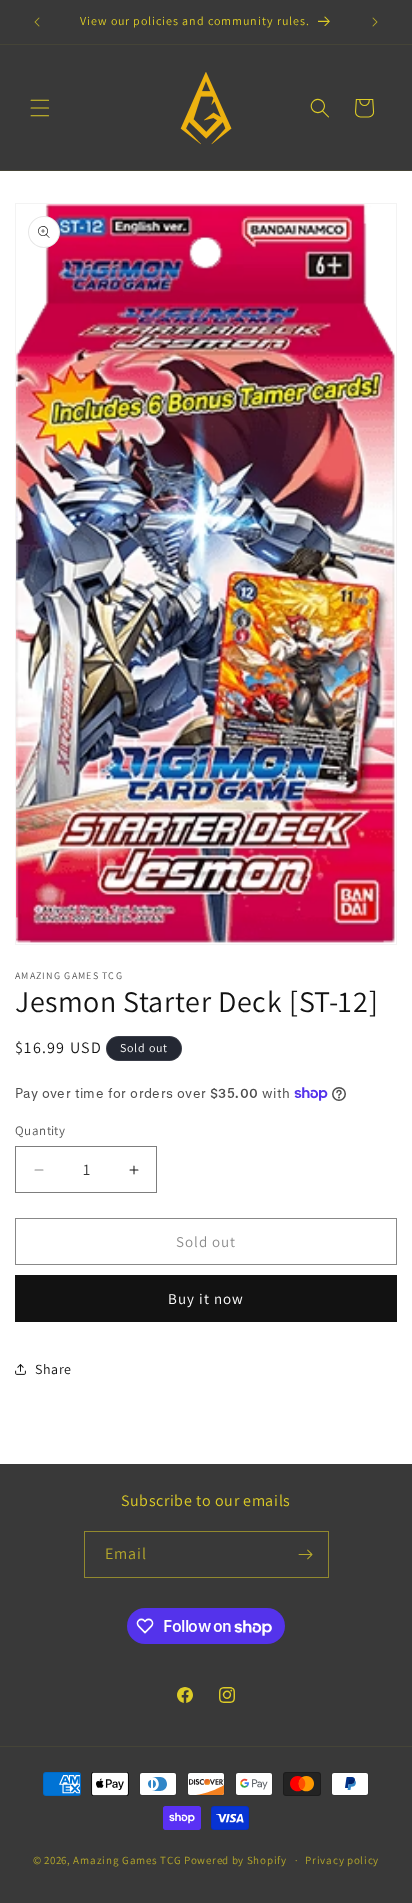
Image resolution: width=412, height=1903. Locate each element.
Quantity (40, 1130)
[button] (40, 108)
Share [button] (53, 1369)
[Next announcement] (375, 22)
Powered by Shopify (235, 1860)
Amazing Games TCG (127, 1860)
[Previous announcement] (37, 22)
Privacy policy (342, 1860)
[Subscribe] (306, 1554)
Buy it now (206, 1298)
